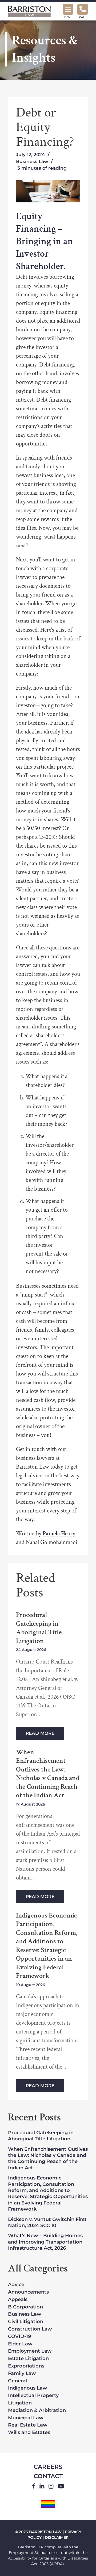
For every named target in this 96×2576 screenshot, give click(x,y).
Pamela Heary (59, 1534)
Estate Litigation (28, 2359)
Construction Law (30, 2329)
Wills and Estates (29, 2433)
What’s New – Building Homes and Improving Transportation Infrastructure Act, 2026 (45, 2242)
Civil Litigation (26, 2322)
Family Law (22, 2374)
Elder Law (20, 2344)
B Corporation (25, 2307)
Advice (16, 2285)
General (17, 2381)
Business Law (32, 161)
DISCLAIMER (57, 2537)
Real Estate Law (28, 2425)
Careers (48, 2467)
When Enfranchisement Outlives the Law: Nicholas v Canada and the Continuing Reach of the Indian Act (48, 1774)
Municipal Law (26, 2418)
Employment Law (30, 2351)
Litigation (20, 2403)
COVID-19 (19, 2337)
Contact (48, 2476)
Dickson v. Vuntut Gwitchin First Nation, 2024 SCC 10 (47, 2222)
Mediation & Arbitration (37, 2411)
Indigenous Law (28, 2388)
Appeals (18, 2300)
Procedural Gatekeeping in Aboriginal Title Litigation (39, 1628)
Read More (40, 1733)
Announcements (28, 2292)
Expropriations (26, 2366)
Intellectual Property (33, 2396)
